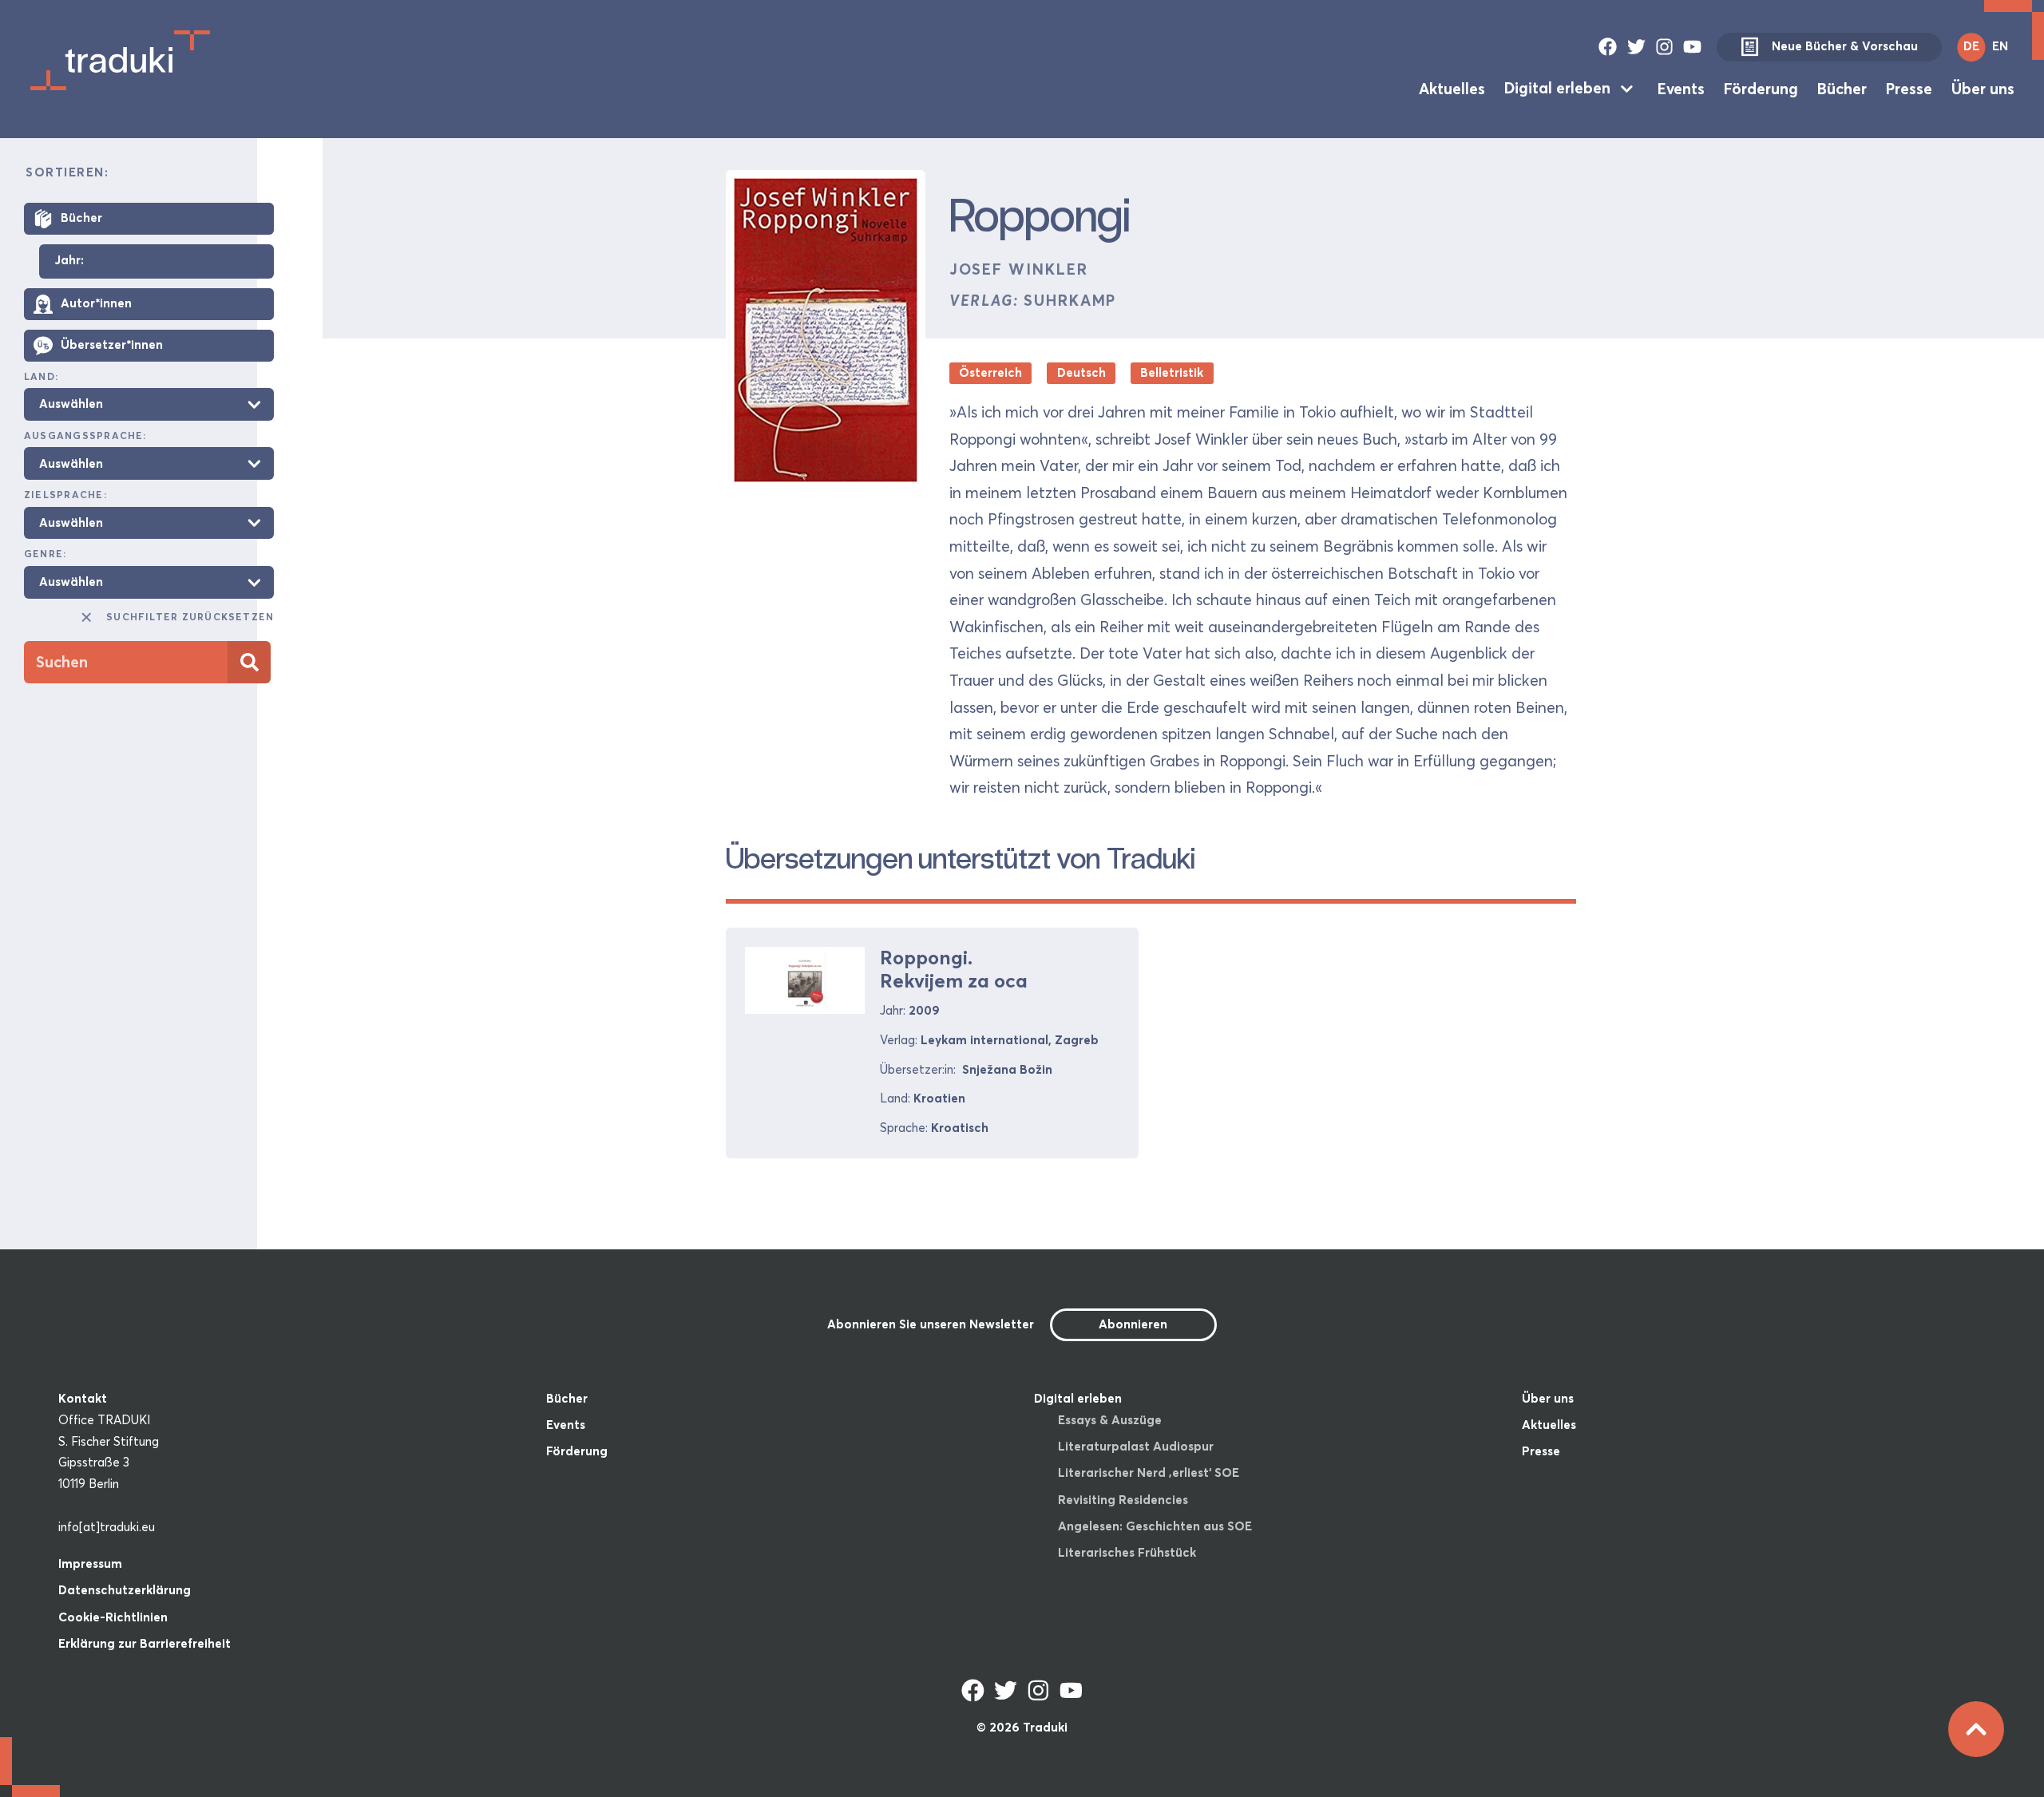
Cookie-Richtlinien (113, 1617)
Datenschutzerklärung (125, 1590)
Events (1681, 88)
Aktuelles (1452, 88)
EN (2000, 46)
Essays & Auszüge (1110, 1420)
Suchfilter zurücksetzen (190, 617)
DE (1971, 46)
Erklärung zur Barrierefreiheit (145, 1643)
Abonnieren (1133, 1324)
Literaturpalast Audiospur (1136, 1446)
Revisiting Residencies (1123, 1500)
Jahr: (69, 261)
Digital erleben (1557, 88)
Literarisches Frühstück (1127, 1552)
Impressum (90, 1563)
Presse (1909, 88)
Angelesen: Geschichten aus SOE (1155, 1526)
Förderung (1761, 88)
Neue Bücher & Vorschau (1845, 46)
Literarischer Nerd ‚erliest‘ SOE (1149, 1472)
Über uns (1983, 88)
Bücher (1842, 88)
